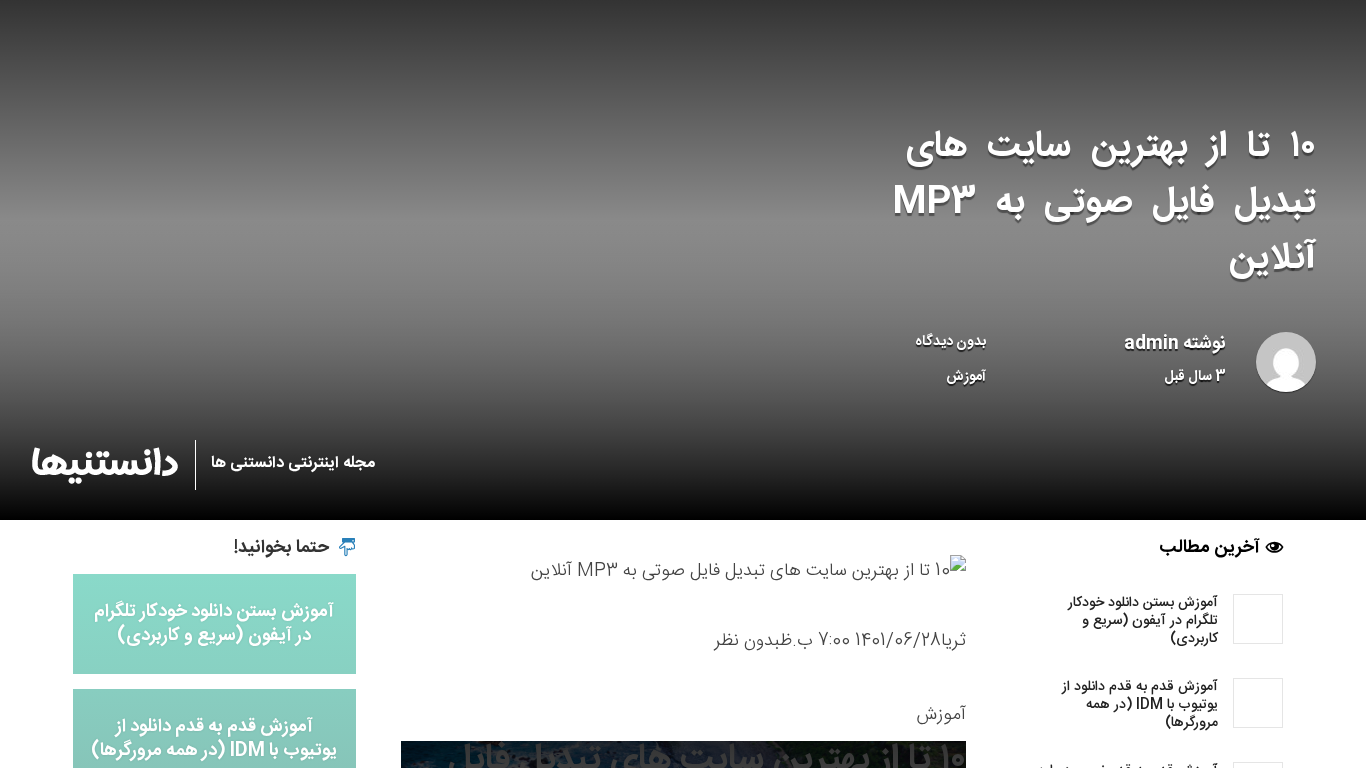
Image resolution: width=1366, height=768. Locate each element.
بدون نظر (747, 641)
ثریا (953, 641)
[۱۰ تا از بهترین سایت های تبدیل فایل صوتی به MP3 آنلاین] (748, 572)
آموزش (966, 377)
